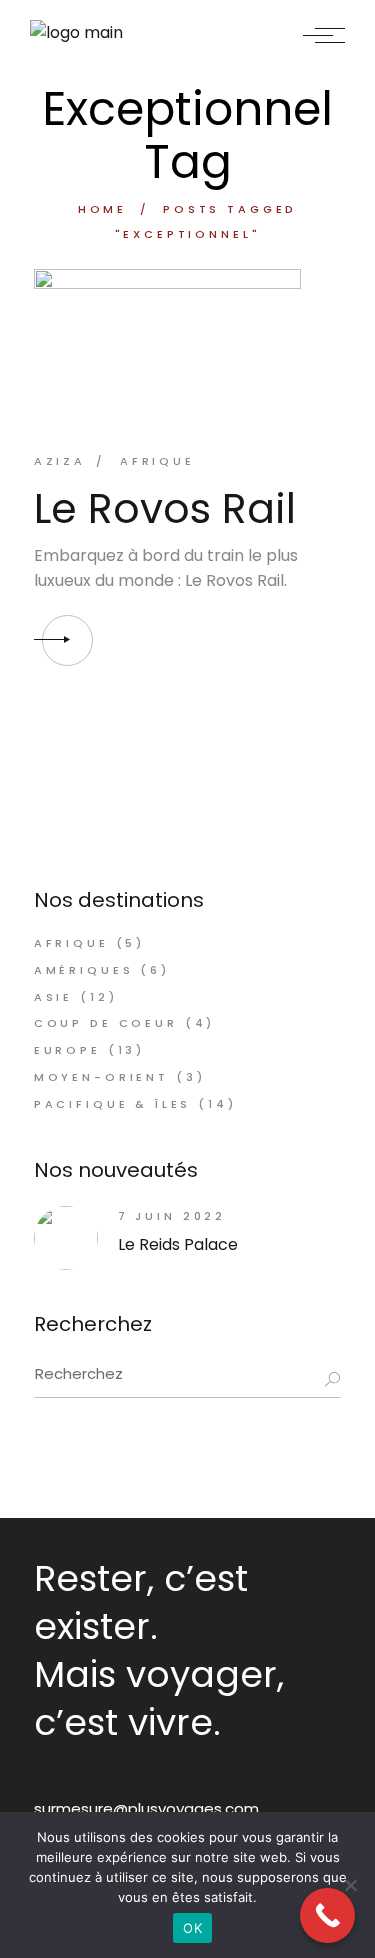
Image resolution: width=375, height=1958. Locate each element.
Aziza (60, 461)
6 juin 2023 (223, 388)
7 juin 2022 (172, 1216)
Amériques (84, 970)
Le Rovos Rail (165, 508)
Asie (53, 997)
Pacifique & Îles (113, 1104)
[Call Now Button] (327, 1915)
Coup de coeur (106, 1023)
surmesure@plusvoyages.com (146, 1808)
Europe (67, 1050)
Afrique (157, 461)
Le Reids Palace (178, 1244)
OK (192, 1928)
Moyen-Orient (101, 1077)
